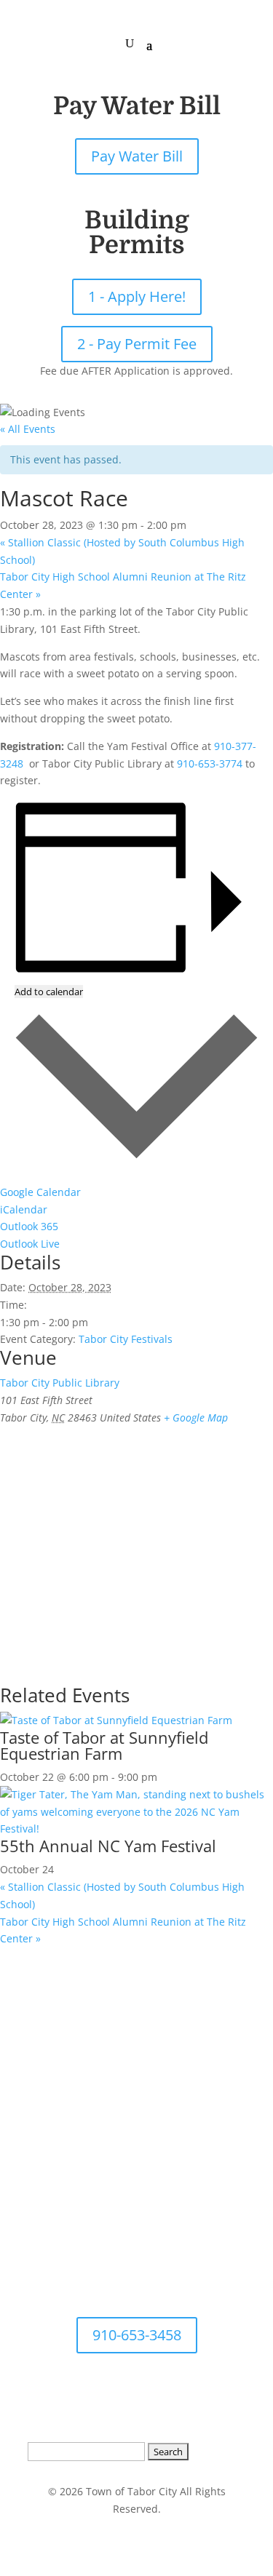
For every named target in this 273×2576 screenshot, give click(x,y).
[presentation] (116, 1720)
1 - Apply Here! (137, 296)
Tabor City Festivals (126, 1339)
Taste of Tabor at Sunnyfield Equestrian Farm (104, 1745)
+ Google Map (196, 1417)
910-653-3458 (137, 2335)
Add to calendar (49, 992)
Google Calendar (40, 1192)
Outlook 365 (29, 1226)
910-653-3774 (210, 763)
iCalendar (24, 1209)
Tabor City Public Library (60, 1383)
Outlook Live (30, 1244)
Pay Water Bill (137, 156)
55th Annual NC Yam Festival (108, 1846)
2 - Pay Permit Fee (137, 344)
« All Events (28, 429)
